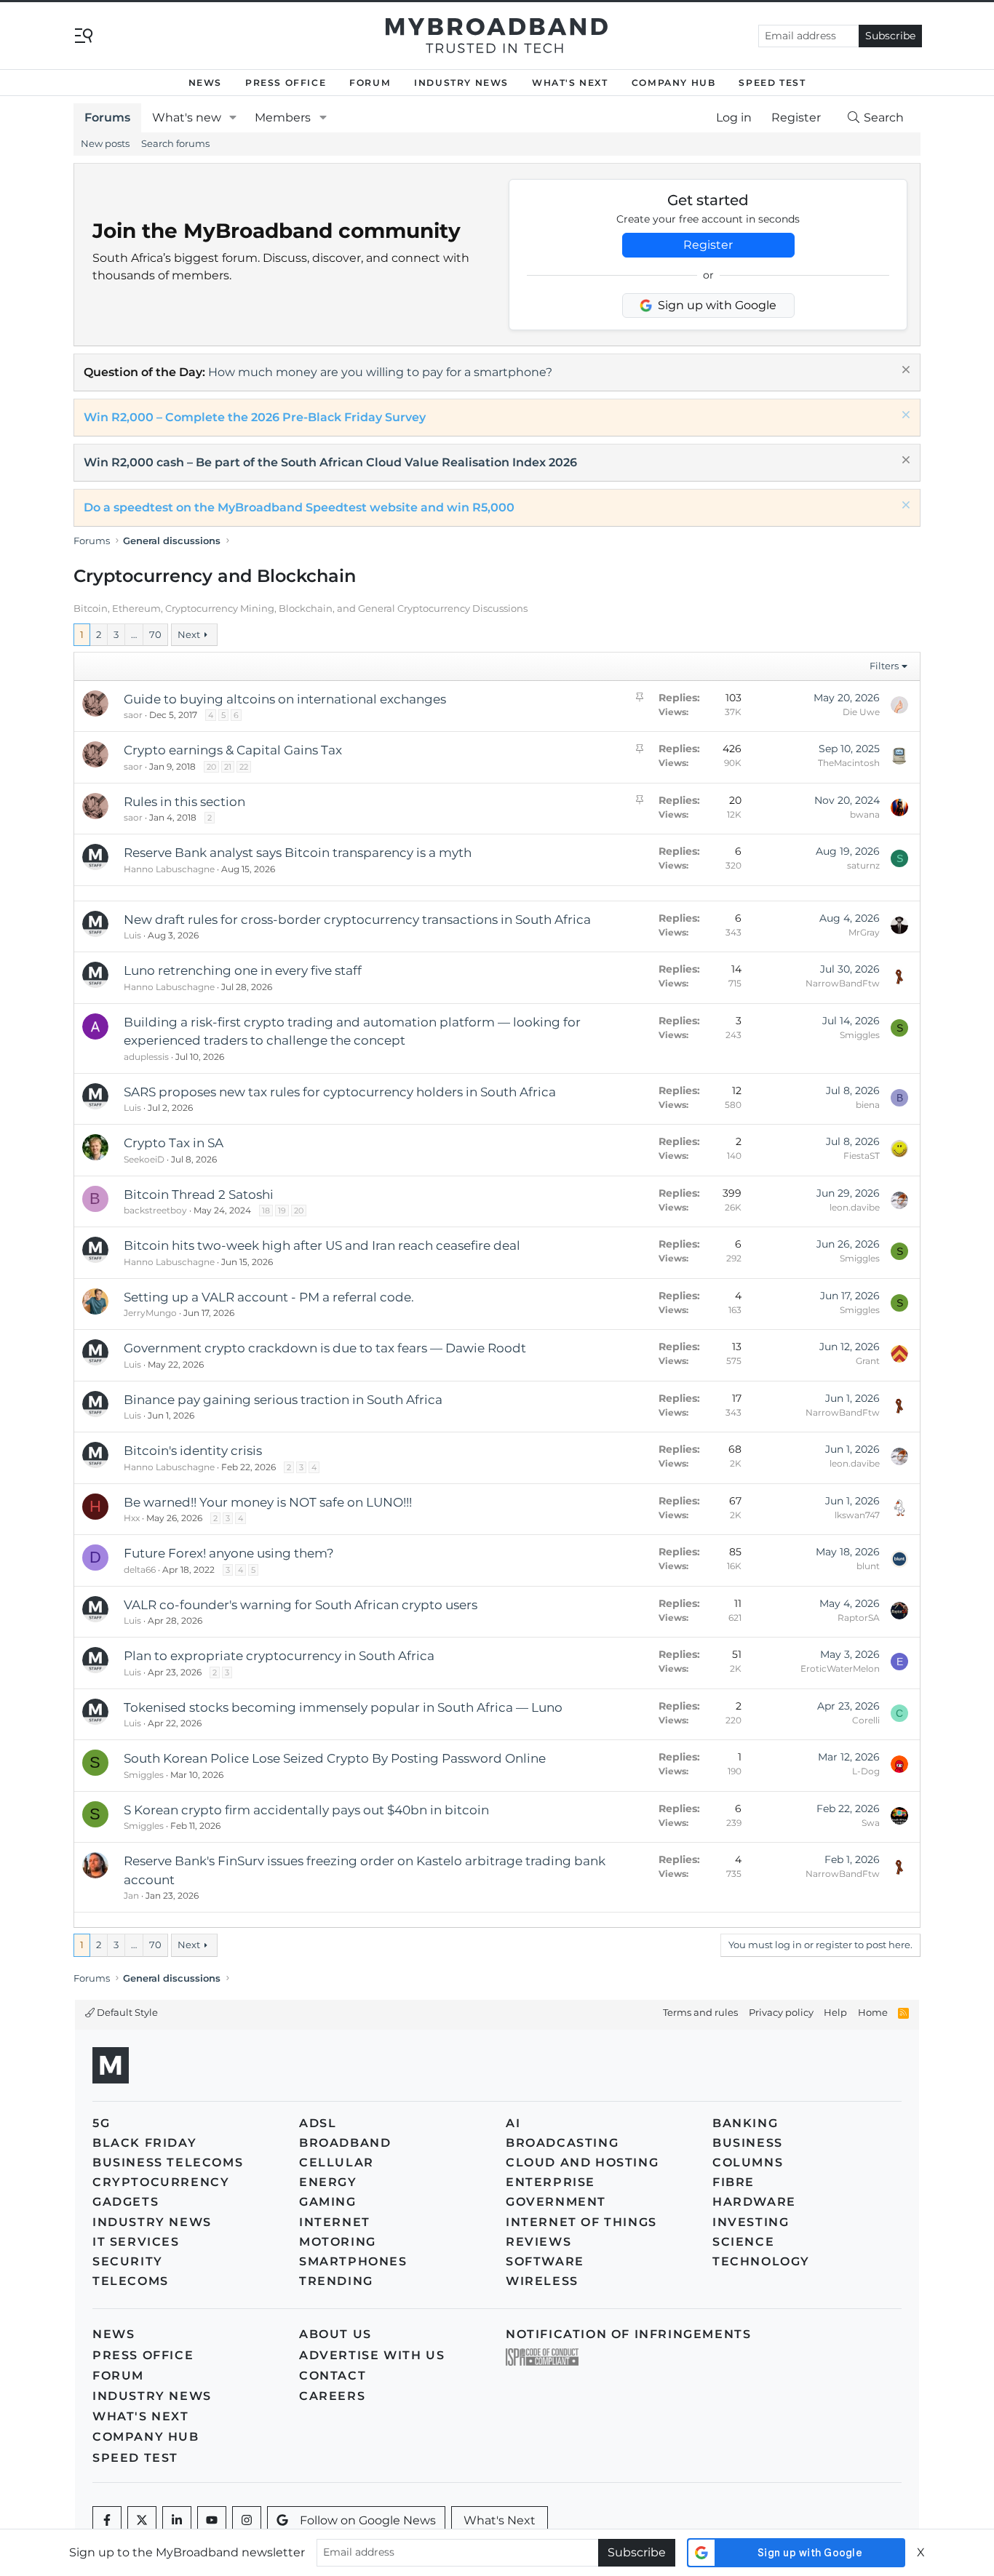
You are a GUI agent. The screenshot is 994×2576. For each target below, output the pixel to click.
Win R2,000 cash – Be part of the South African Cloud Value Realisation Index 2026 (330, 462)
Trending (336, 2281)
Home (873, 2012)
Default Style (126, 2012)
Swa (871, 1823)
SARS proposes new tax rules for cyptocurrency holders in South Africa (340, 1092)
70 (155, 634)
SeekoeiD (144, 1159)
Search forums (175, 143)
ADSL (318, 2123)
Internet (335, 2222)
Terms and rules (700, 2012)
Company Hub (674, 83)
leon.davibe (855, 1207)
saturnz (863, 865)
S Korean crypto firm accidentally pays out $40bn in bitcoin (306, 1810)
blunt (868, 1566)
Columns (748, 2162)
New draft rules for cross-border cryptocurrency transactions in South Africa (357, 920)
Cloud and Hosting (582, 2162)
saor (133, 715)
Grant (868, 1361)
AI (513, 2123)
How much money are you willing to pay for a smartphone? (380, 372)
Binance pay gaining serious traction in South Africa (283, 1400)
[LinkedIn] (177, 2521)
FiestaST (862, 1156)
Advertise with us (372, 2355)
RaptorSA (859, 1618)
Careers (332, 2396)
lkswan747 (857, 1515)
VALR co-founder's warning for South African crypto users (301, 1605)
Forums (107, 117)
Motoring (338, 2242)
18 (266, 1211)
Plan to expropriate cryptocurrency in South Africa (279, 1656)
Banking (745, 2123)
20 (211, 767)
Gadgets (126, 2202)
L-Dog (866, 1771)
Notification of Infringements (628, 2334)
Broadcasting (562, 2143)
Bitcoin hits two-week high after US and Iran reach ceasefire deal (322, 1245)
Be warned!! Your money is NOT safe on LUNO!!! (268, 1502)
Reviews (538, 2242)
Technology (761, 2261)
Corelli (866, 1720)
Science (743, 2242)
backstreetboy (155, 1210)
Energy (328, 2182)
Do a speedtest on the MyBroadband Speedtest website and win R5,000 (299, 507)
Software (545, 2261)
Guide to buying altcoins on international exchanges (285, 699)
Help (835, 2012)
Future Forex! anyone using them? (229, 1553)
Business (748, 2143)
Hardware (754, 2202)
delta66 (140, 1570)
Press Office (286, 83)
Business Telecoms (168, 2162)
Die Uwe (861, 712)
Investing (751, 2222)
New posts (105, 143)
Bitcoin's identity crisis (193, 1451)
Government (556, 2202)
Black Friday (144, 2143)
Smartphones (353, 2261)
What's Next (570, 83)
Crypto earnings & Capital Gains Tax (233, 750)
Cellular (337, 2162)
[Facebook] (107, 2521)
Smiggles (860, 1035)
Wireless (542, 2281)
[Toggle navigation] (84, 35)
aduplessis (146, 1057)
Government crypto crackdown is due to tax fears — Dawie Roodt (325, 1348)
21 (228, 767)
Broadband (345, 2143)
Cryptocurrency (161, 2182)
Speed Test (772, 83)
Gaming (328, 2202)
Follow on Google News (368, 2520)
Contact (333, 2376)
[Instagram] (247, 2521)
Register (708, 245)
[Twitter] (142, 2521)
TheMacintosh (849, 763)
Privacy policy (781, 2012)
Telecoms (131, 2281)
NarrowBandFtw (843, 983)
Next (189, 634)
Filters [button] (884, 666)
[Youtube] (212, 2521)
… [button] (134, 634)
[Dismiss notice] (904, 371)
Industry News (461, 83)
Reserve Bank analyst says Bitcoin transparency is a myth (298, 853)
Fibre (733, 2182)
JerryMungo (150, 1313)
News (205, 83)
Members (283, 117)
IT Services (136, 2242)
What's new (187, 117)
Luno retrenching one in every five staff (243, 970)
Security (128, 2261)
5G (101, 2123)
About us (335, 2334)
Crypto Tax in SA (174, 1143)
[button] (233, 118)
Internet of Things (581, 2222)
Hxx (132, 1518)
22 (244, 767)
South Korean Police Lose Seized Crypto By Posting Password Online (335, 1758)
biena (868, 1105)
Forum (370, 83)
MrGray (864, 932)
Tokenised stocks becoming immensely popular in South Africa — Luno (343, 1707)
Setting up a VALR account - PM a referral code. (269, 1297)
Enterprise (550, 2182)
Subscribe (890, 36)
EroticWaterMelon (840, 1668)
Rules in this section (184, 802)
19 (282, 1211)
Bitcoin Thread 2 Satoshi (199, 1195)
